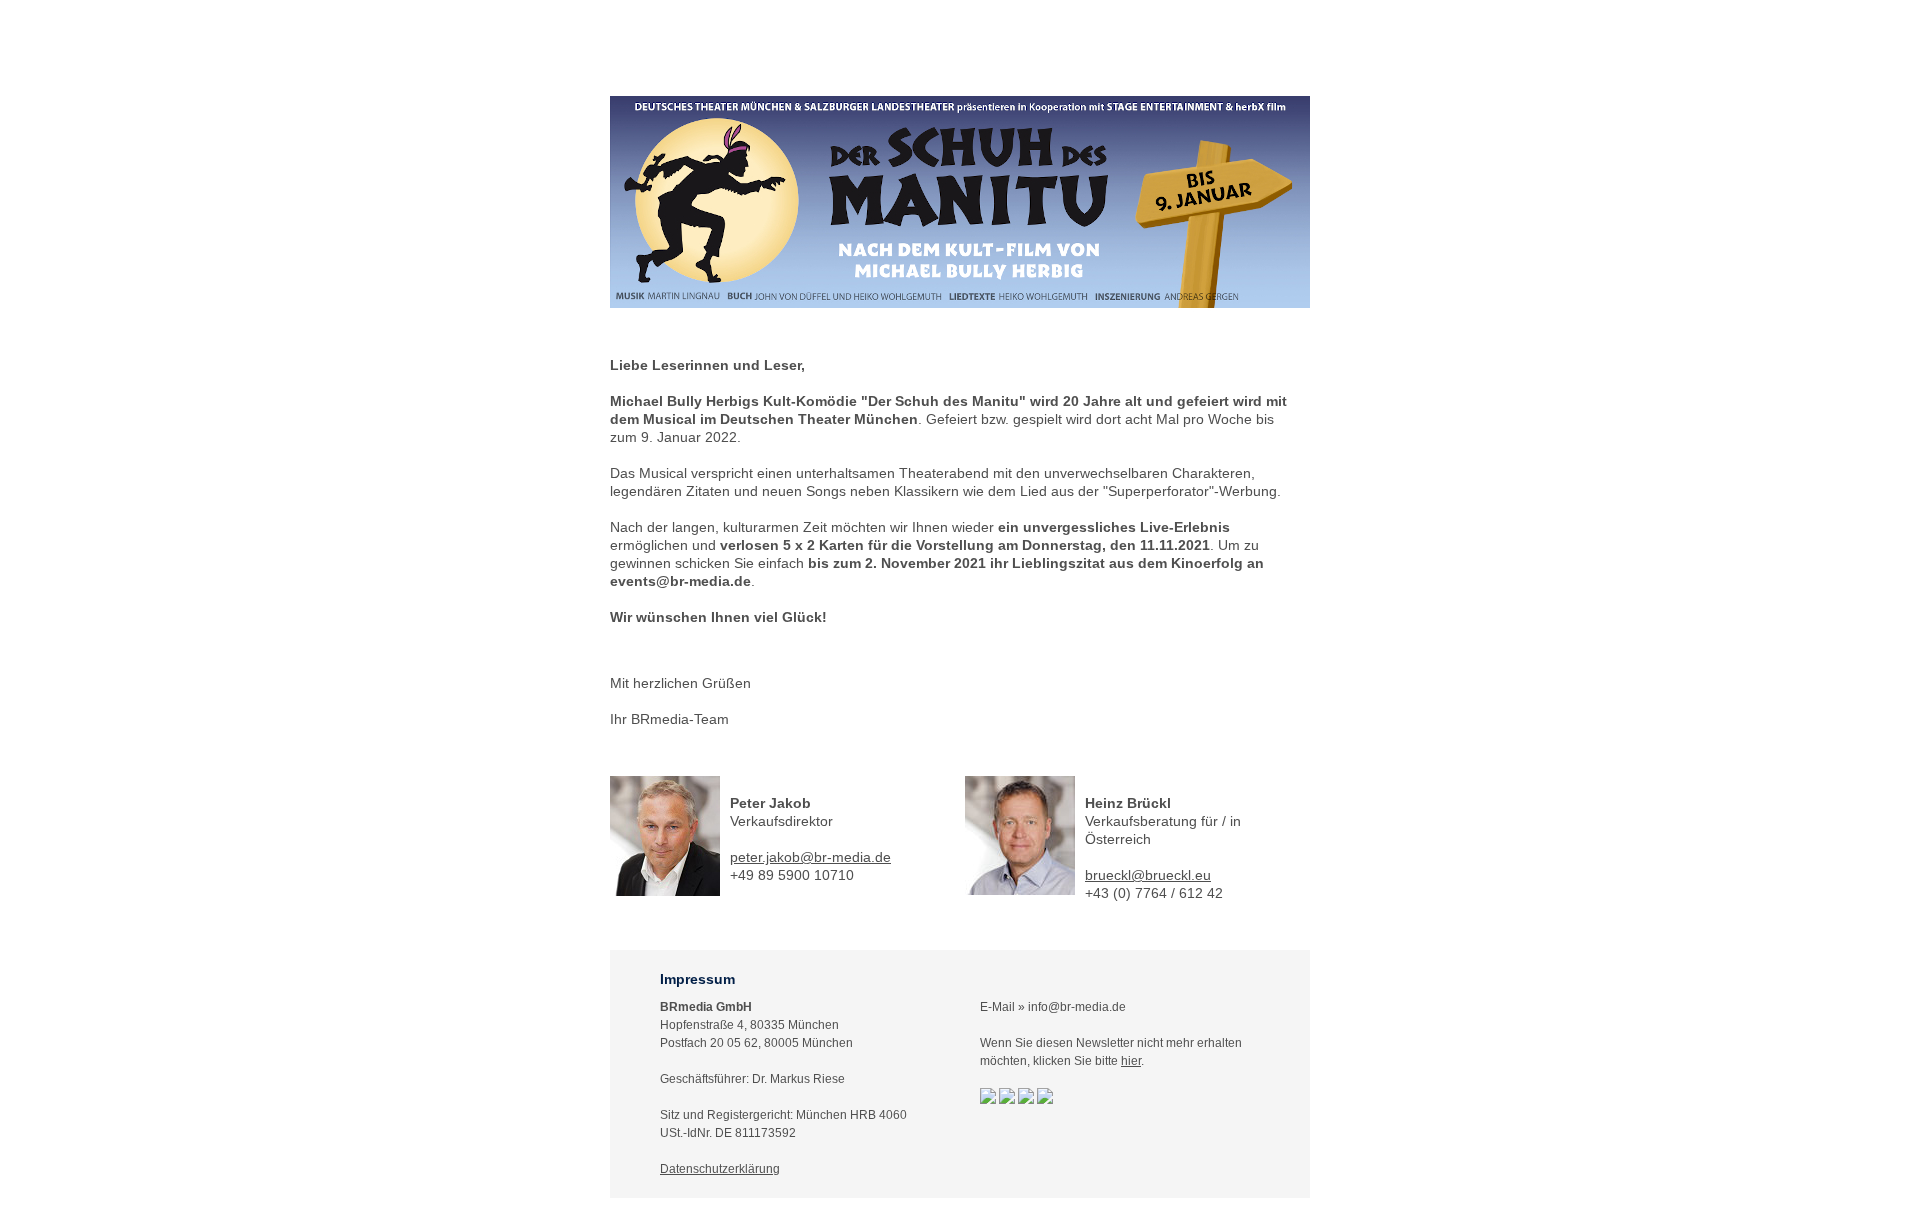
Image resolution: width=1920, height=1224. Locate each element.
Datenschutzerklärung (720, 1169)
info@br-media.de (1077, 1007)
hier (1131, 1061)
